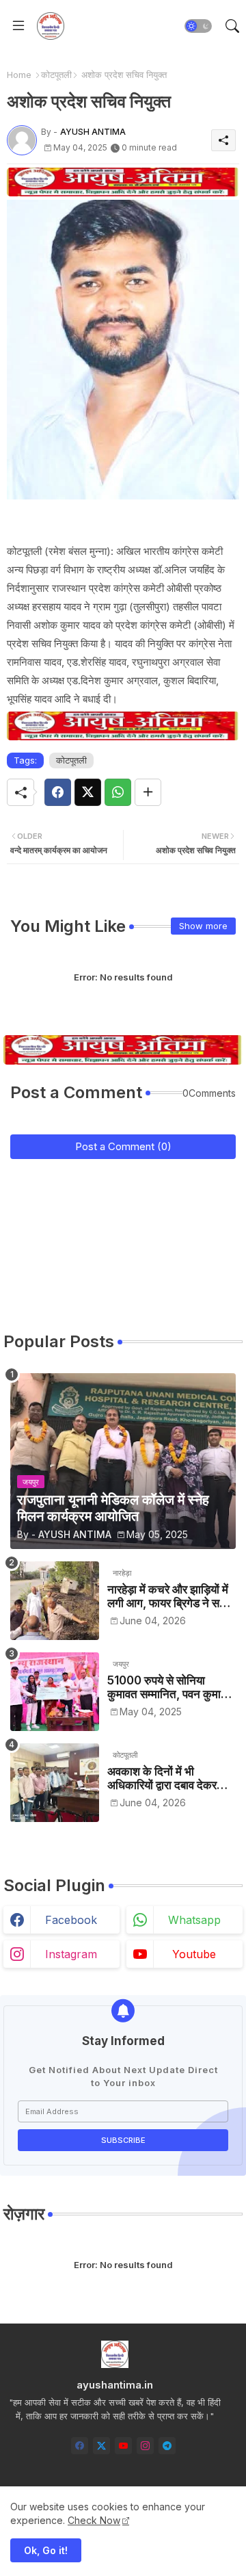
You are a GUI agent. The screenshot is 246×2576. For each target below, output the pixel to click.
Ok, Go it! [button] (46, 2550)
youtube (194, 1954)
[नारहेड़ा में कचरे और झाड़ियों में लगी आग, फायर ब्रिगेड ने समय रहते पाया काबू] (55, 1601)
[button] (198, 26)
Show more (203, 926)
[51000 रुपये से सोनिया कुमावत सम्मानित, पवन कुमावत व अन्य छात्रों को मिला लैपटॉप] (55, 1692)
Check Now (94, 2520)
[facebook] (80, 2446)
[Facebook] (58, 792)
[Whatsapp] (118, 792)
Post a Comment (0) (123, 1146)
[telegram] (167, 2446)
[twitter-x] (101, 2446)
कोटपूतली (56, 75)
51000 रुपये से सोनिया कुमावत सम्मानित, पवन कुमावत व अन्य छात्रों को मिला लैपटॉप (170, 1688)
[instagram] (145, 2446)
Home (19, 75)
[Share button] (148, 792)
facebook (71, 1920)
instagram (71, 1954)
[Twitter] (88, 792)
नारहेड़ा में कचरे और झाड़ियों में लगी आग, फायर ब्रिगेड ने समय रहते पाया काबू (169, 1597)
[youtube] (123, 2446)
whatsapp (194, 1920)
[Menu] (18, 26)
